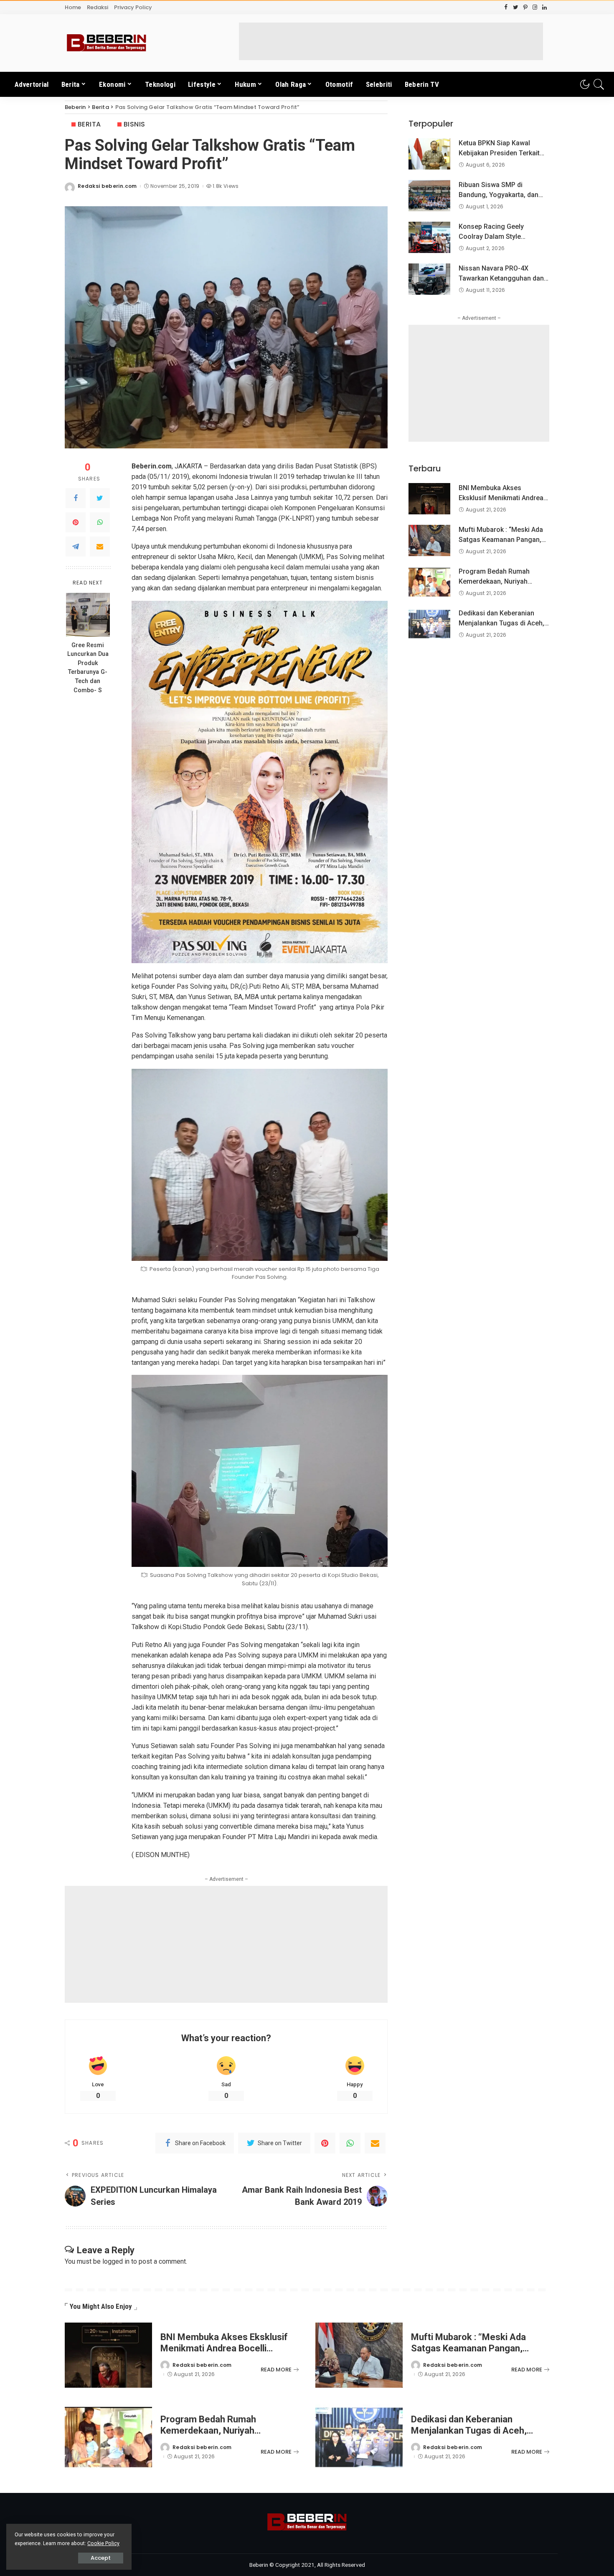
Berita (89, 124)
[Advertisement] (391, 41)
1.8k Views (226, 186)
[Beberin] (107, 43)
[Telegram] (76, 547)
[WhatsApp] (100, 522)
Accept (101, 2558)
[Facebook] (76, 498)
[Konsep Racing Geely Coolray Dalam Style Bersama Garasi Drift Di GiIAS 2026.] (429, 237)
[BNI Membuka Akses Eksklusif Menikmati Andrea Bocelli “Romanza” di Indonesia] (429, 499)
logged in (116, 2261)
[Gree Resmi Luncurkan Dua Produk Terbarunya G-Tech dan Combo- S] (88, 615)
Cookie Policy (103, 2543)
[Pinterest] (76, 522)
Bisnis (134, 124)
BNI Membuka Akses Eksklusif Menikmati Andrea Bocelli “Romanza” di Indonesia (224, 2348)
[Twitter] (100, 498)
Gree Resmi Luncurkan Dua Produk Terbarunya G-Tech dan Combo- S (88, 668)
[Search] (599, 84)
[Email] (100, 547)
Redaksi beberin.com (107, 186)
